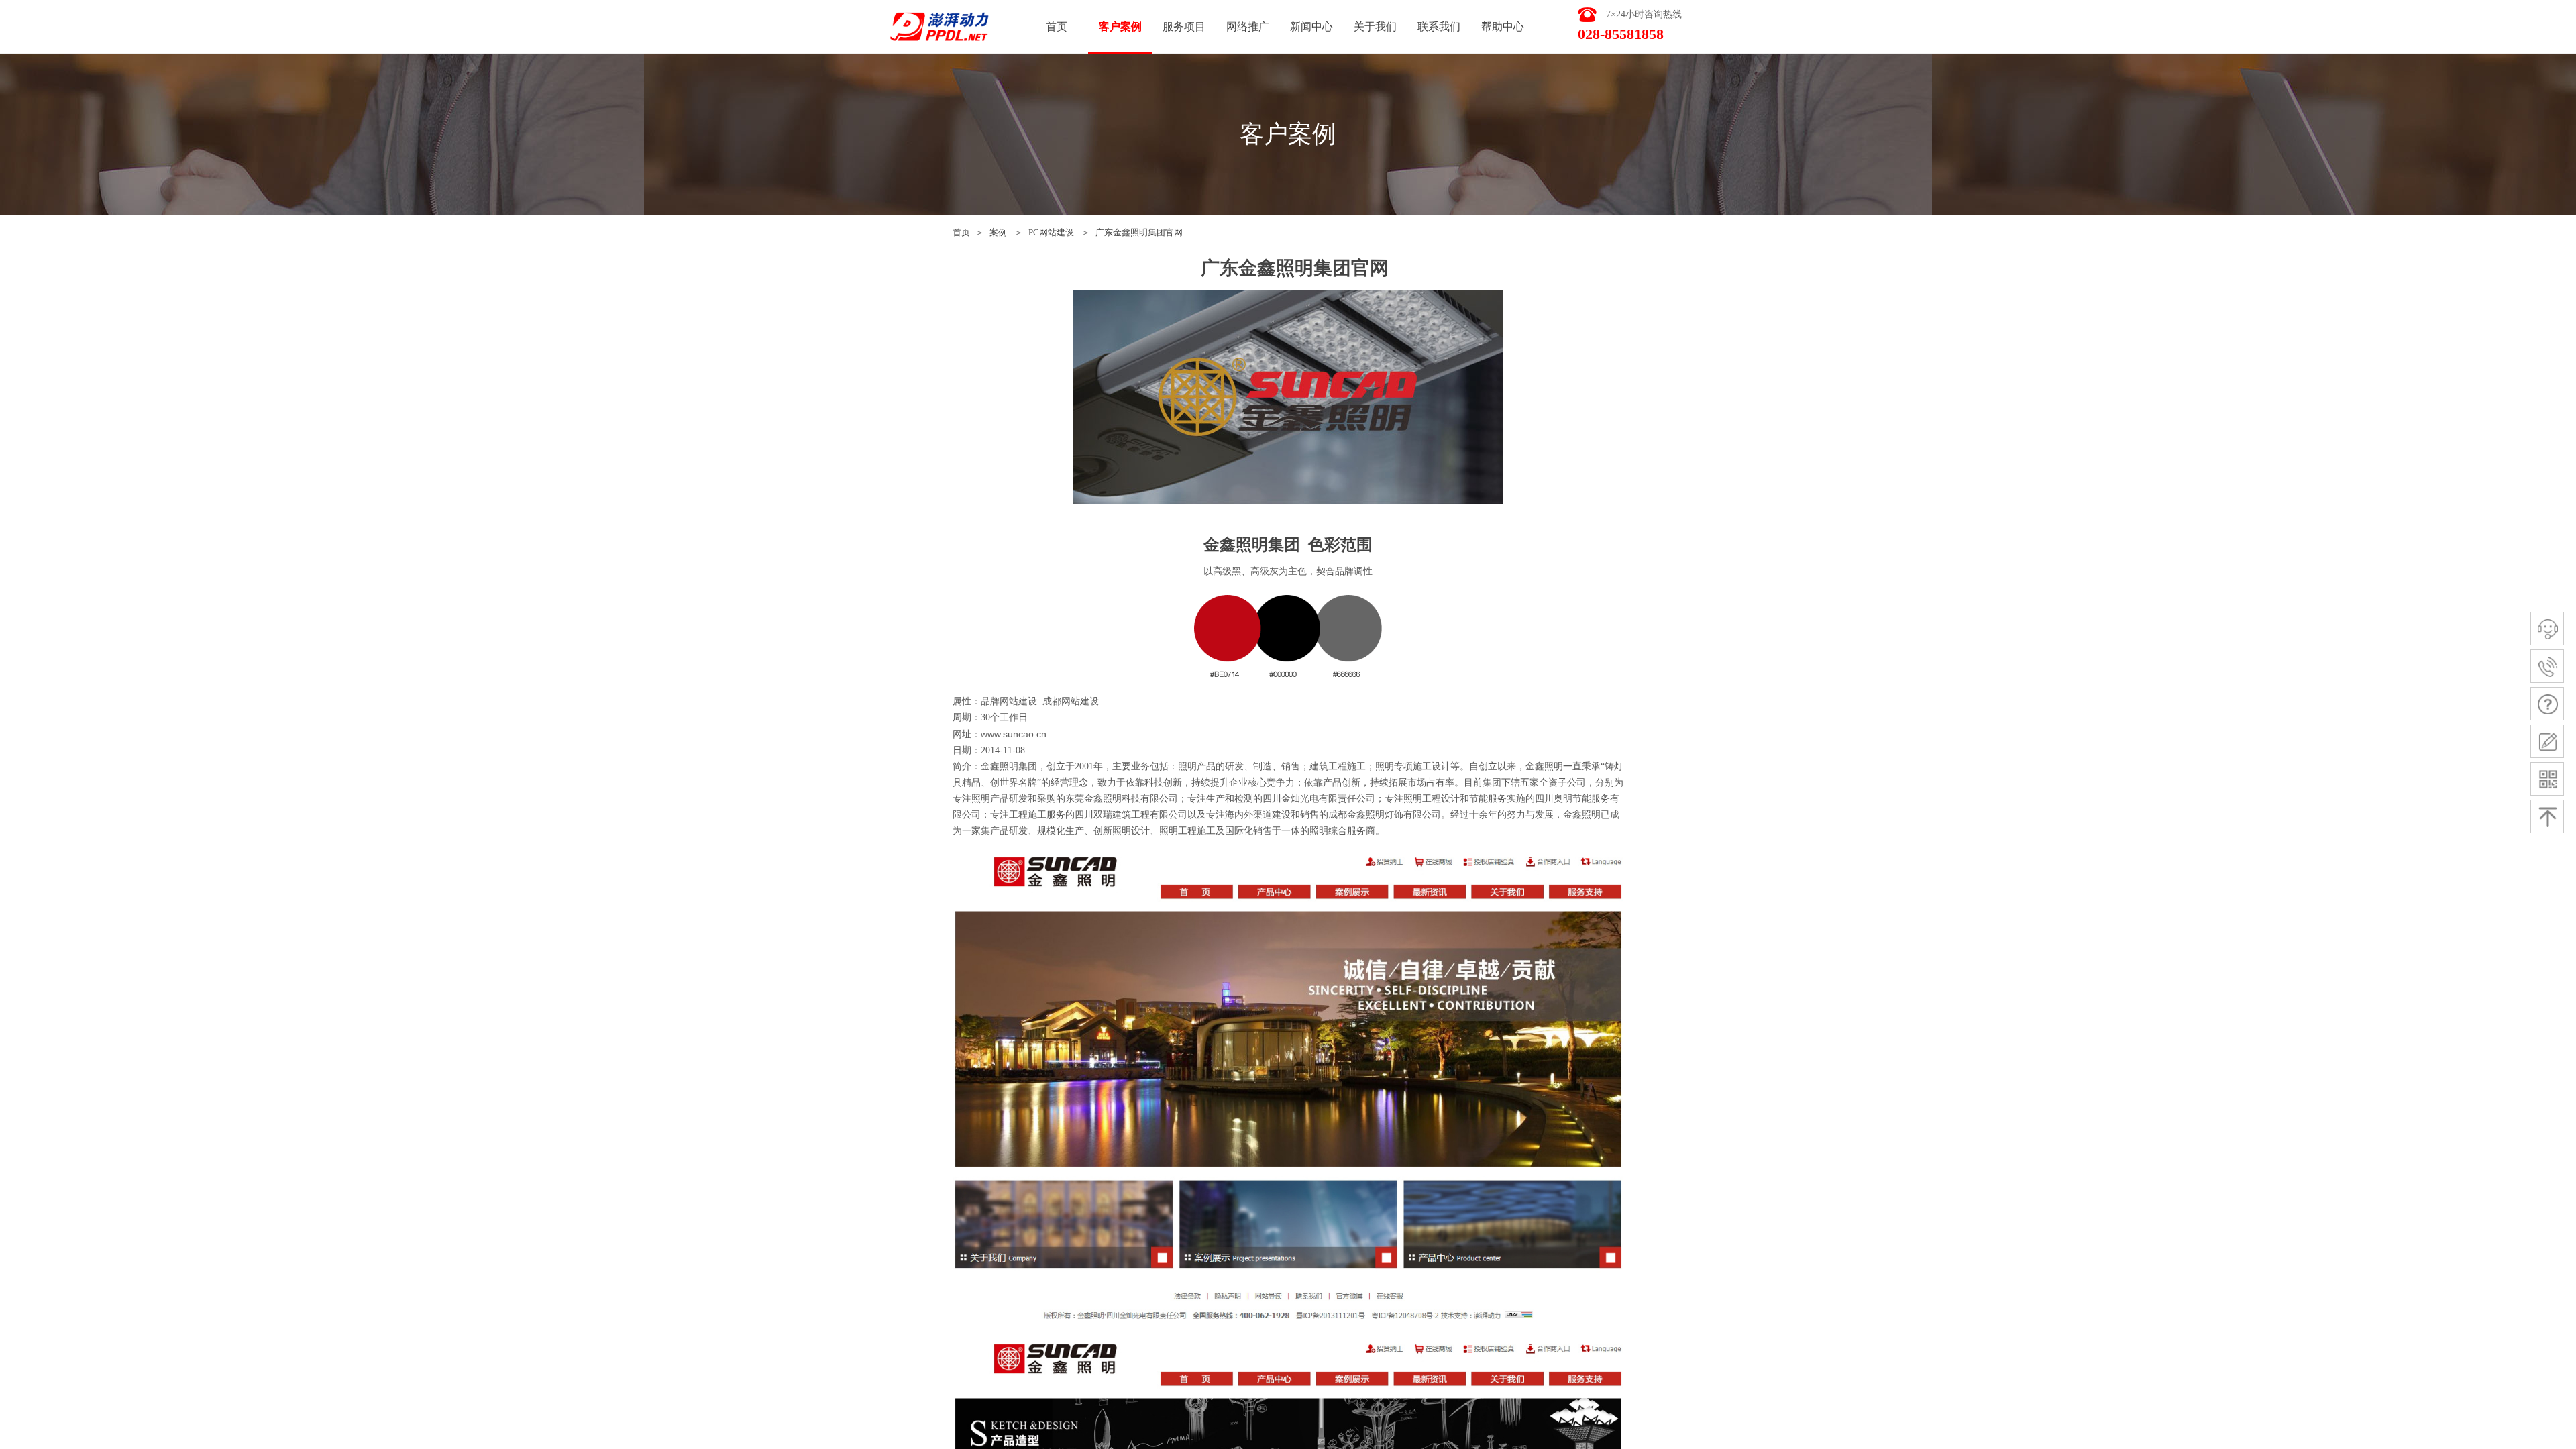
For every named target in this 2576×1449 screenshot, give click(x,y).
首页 (961, 232)
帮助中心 (1503, 26)
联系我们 (1439, 26)
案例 (998, 232)
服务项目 (1184, 26)
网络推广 (1248, 26)
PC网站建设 (1051, 232)
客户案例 (1120, 26)
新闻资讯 (1311, 26)
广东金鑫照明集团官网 (1139, 232)
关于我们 (1375, 26)
